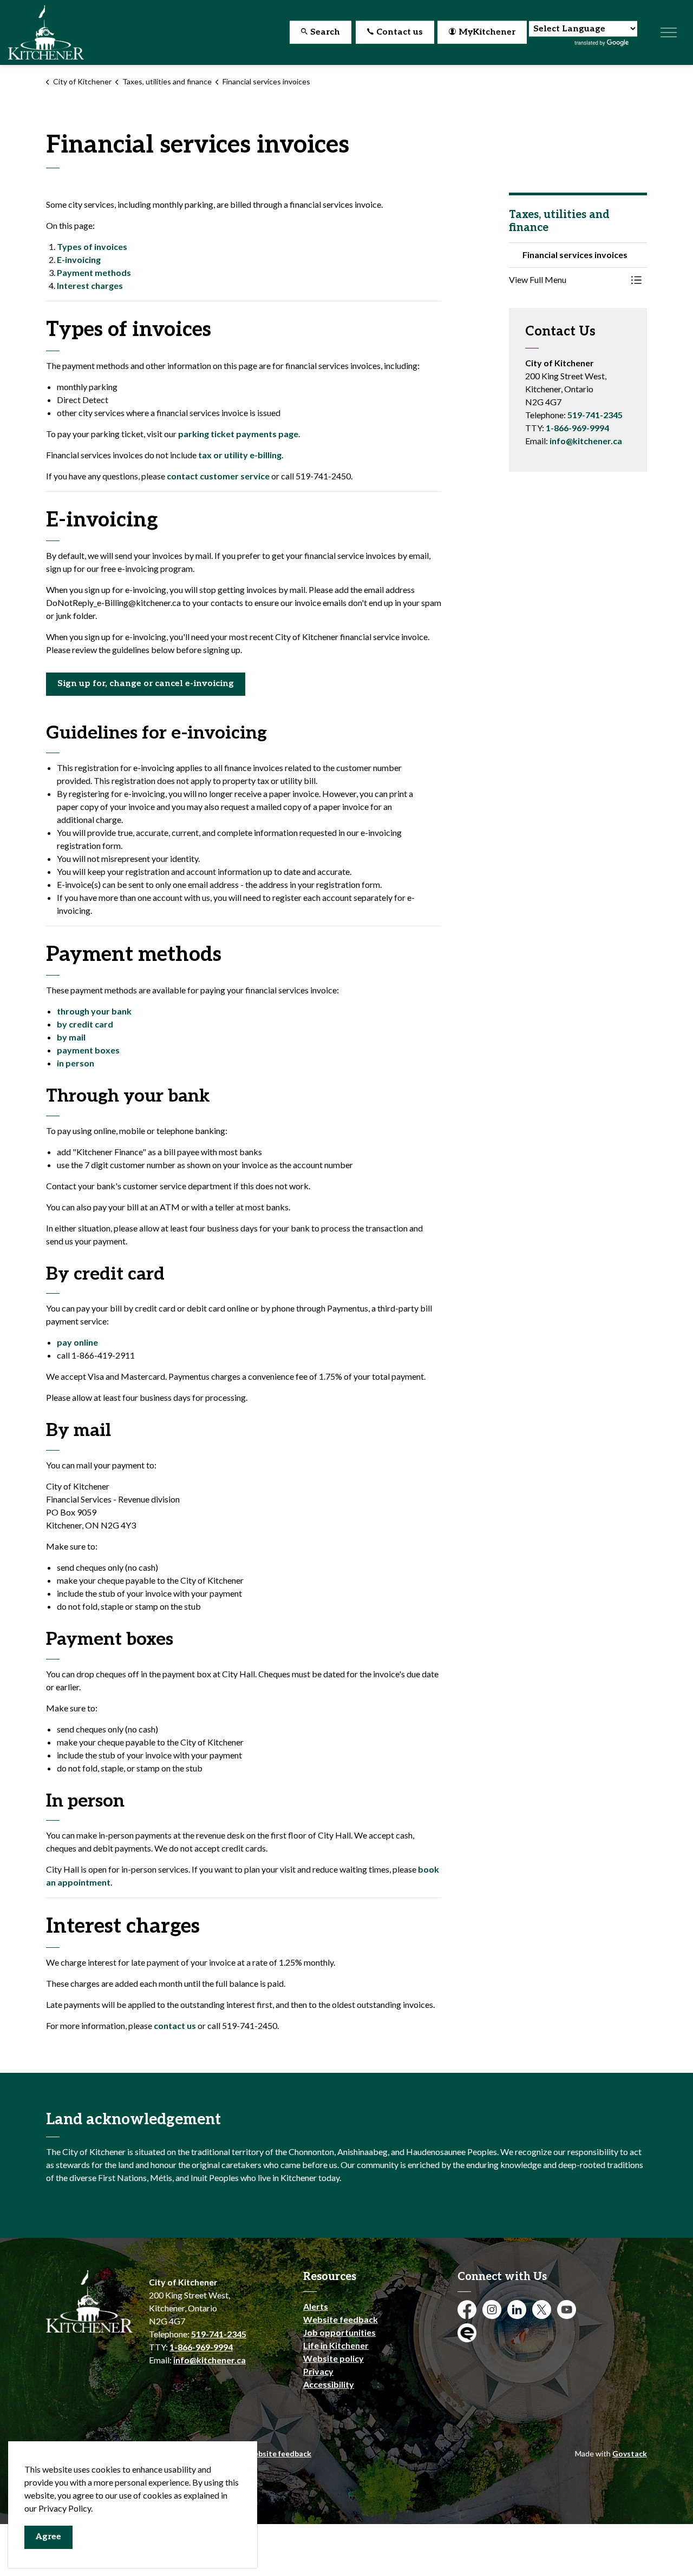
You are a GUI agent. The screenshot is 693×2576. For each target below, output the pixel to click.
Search (325, 32)
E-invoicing (79, 259)
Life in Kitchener (336, 2345)
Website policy (334, 2358)
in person (76, 1063)
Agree (48, 2537)
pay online (77, 1342)
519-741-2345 (595, 415)
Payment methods (94, 272)
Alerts (316, 2306)
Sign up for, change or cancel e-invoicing (146, 684)
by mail (71, 1037)
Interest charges (90, 285)
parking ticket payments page (238, 434)
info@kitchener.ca (586, 441)
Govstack (630, 2453)
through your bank (94, 1011)
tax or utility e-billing (240, 455)
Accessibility (329, 2384)
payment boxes (88, 1050)
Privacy (318, 2371)
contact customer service (218, 476)
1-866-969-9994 (577, 428)
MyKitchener (487, 32)
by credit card (85, 1024)
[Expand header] (669, 32)
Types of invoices (92, 246)
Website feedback (341, 2319)
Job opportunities (339, 2332)
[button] (567, 280)
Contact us (400, 32)
